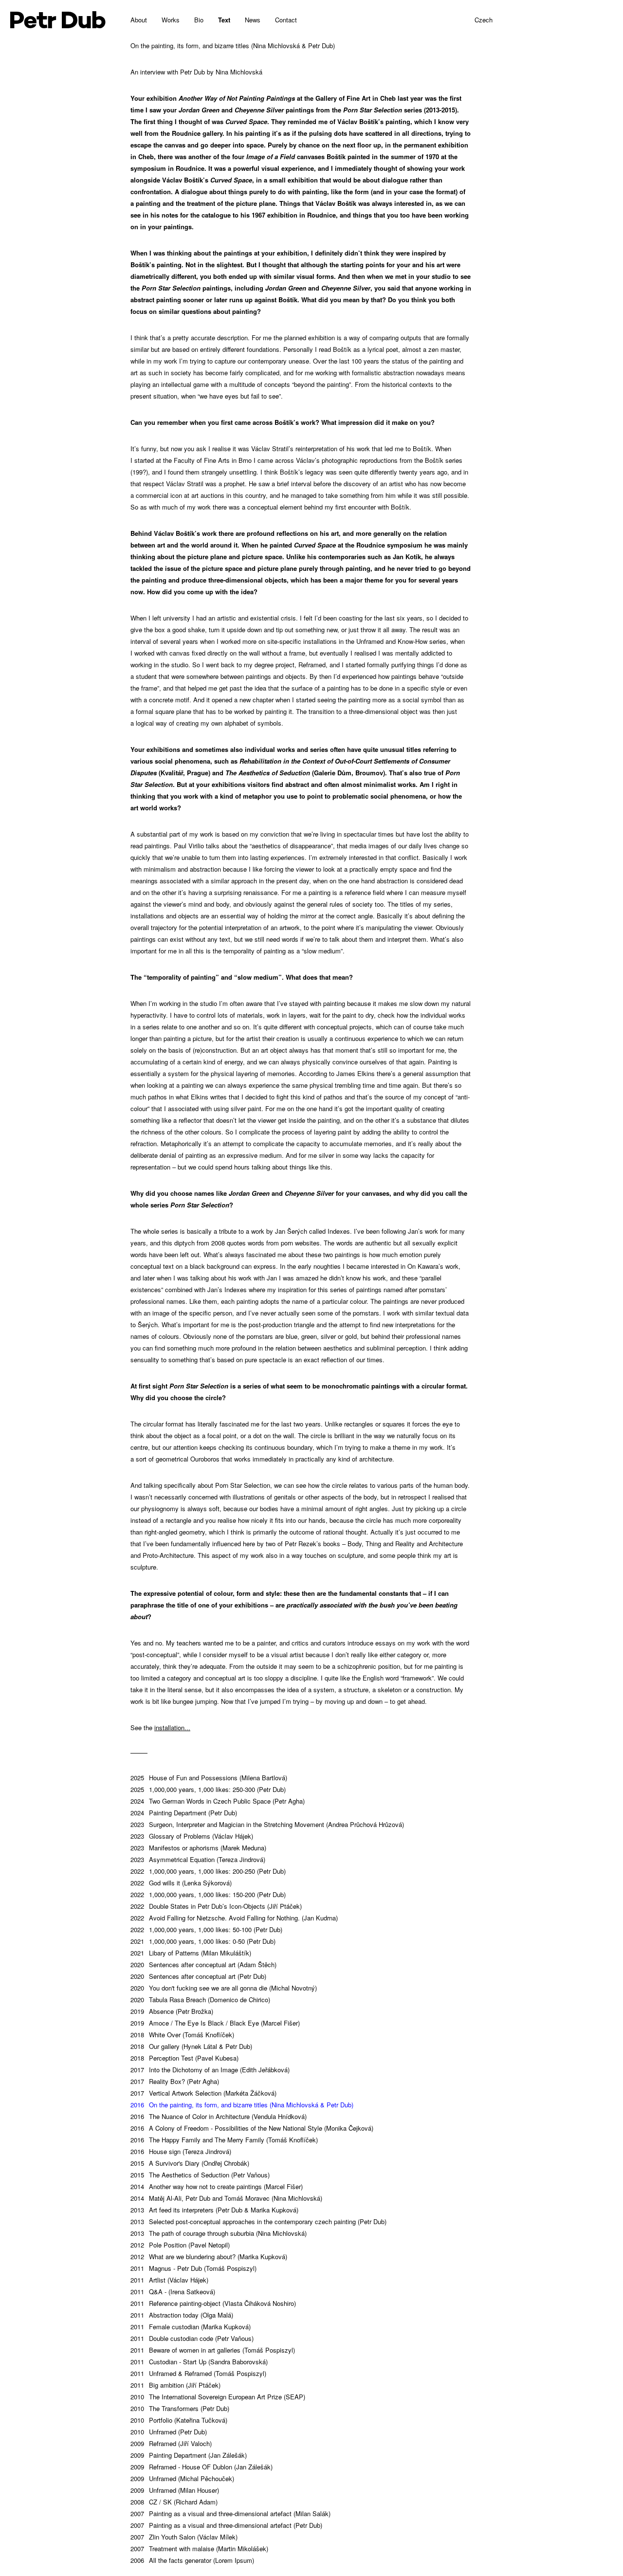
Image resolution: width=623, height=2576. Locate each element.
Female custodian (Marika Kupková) (191, 2327)
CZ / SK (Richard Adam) (174, 2502)
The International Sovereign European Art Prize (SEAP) (218, 2397)
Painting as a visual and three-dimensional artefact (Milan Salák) (230, 2513)
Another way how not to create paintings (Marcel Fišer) (217, 2186)
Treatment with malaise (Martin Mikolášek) (199, 2549)
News (253, 20)
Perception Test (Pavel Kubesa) (184, 2058)
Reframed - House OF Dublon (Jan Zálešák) (202, 2467)
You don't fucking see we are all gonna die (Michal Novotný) (224, 1988)
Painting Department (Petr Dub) (184, 1813)
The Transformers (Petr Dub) (180, 2408)
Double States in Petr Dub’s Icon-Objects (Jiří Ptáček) (216, 1906)
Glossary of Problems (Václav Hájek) (192, 1836)
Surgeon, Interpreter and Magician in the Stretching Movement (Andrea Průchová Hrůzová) (267, 1824)
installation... (172, 1727)
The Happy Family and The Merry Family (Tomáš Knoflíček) (224, 2140)
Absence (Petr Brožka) (172, 2011)
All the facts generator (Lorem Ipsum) (192, 2560)
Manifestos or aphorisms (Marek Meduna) (198, 1848)
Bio (199, 20)
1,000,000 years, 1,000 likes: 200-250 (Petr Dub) (208, 1871)
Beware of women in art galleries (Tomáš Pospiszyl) (213, 2350)
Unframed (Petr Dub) (169, 2432)
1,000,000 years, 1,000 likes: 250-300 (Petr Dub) (208, 1789)
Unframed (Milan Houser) (175, 2490)
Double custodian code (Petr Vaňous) (192, 2338)
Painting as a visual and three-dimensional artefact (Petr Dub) (226, 2525)
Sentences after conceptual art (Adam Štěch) (203, 1964)
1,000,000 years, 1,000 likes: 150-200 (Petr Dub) (208, 1894)
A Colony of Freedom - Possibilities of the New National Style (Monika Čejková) (252, 2128)
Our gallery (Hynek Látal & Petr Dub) (191, 2046)
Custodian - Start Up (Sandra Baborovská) (199, 2362)
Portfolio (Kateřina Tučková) (179, 2420)
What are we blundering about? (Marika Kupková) (209, 2256)
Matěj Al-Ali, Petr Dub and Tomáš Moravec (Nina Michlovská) (226, 2198)
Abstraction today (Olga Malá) (182, 2315)
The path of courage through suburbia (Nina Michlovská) (219, 2233)
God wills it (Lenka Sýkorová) (181, 1883)
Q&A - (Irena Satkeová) (173, 2292)
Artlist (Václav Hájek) (169, 2280)
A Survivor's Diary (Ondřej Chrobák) (190, 2163)
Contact (286, 20)
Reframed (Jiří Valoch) (171, 2443)
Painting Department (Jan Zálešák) (189, 2455)
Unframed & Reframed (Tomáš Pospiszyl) (198, 2373)
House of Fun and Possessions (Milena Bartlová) (209, 1778)
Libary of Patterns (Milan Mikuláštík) (191, 1953)
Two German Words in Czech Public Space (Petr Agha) (218, 1801)
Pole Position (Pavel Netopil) (180, 2245)
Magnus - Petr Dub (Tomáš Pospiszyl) (193, 2268)
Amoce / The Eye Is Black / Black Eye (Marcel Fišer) (215, 2023)
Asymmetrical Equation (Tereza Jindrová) (198, 1859)
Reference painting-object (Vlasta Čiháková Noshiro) (213, 2303)
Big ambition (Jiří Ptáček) (175, 2385)
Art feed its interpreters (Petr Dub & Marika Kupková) (214, 2210)
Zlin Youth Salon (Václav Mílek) (184, 2537)
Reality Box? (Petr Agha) (175, 2081)
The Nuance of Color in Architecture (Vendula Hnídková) (219, 2116)
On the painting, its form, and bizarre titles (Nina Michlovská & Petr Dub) (242, 2105)
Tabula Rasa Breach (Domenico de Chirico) (200, 2000)
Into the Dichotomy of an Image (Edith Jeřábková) (210, 2070)
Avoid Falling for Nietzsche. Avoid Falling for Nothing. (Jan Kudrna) (234, 1918)
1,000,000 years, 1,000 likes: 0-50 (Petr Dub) (203, 1941)
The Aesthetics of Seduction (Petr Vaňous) (200, 2175)
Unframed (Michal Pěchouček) (182, 2478)
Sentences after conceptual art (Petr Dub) (198, 1976)
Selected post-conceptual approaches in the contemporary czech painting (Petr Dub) (258, 2221)
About (139, 20)
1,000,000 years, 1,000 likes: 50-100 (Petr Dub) (206, 1929)
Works (171, 20)
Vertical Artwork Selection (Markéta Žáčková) (203, 2093)
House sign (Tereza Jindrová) (181, 2151)
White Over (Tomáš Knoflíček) (182, 2035)
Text (224, 20)
